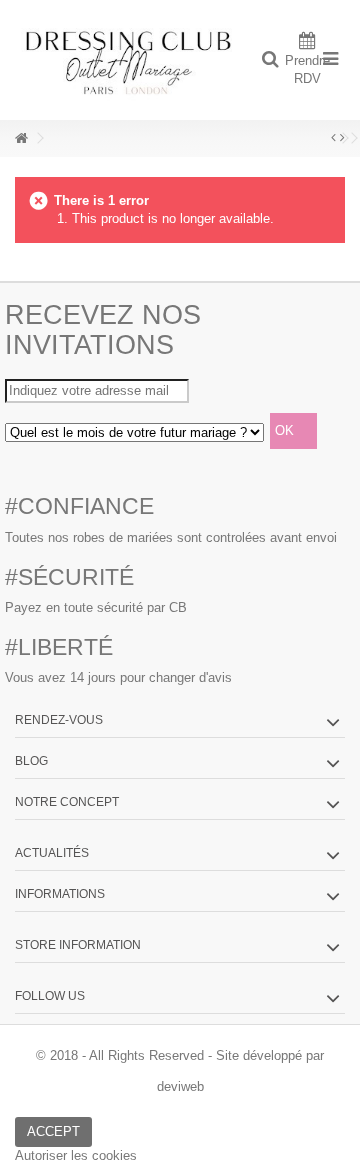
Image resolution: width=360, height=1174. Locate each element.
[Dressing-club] (130, 60)
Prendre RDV (307, 69)
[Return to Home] (21, 138)
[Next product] (342, 138)
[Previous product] (333, 138)
